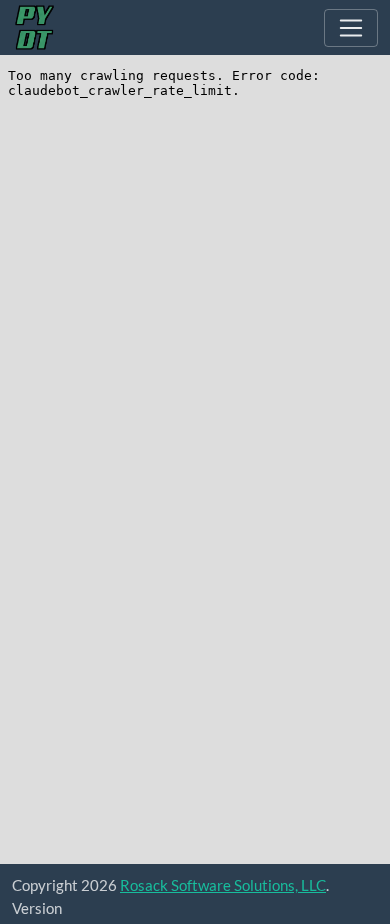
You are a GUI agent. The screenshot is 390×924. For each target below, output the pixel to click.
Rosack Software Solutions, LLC (223, 885)
